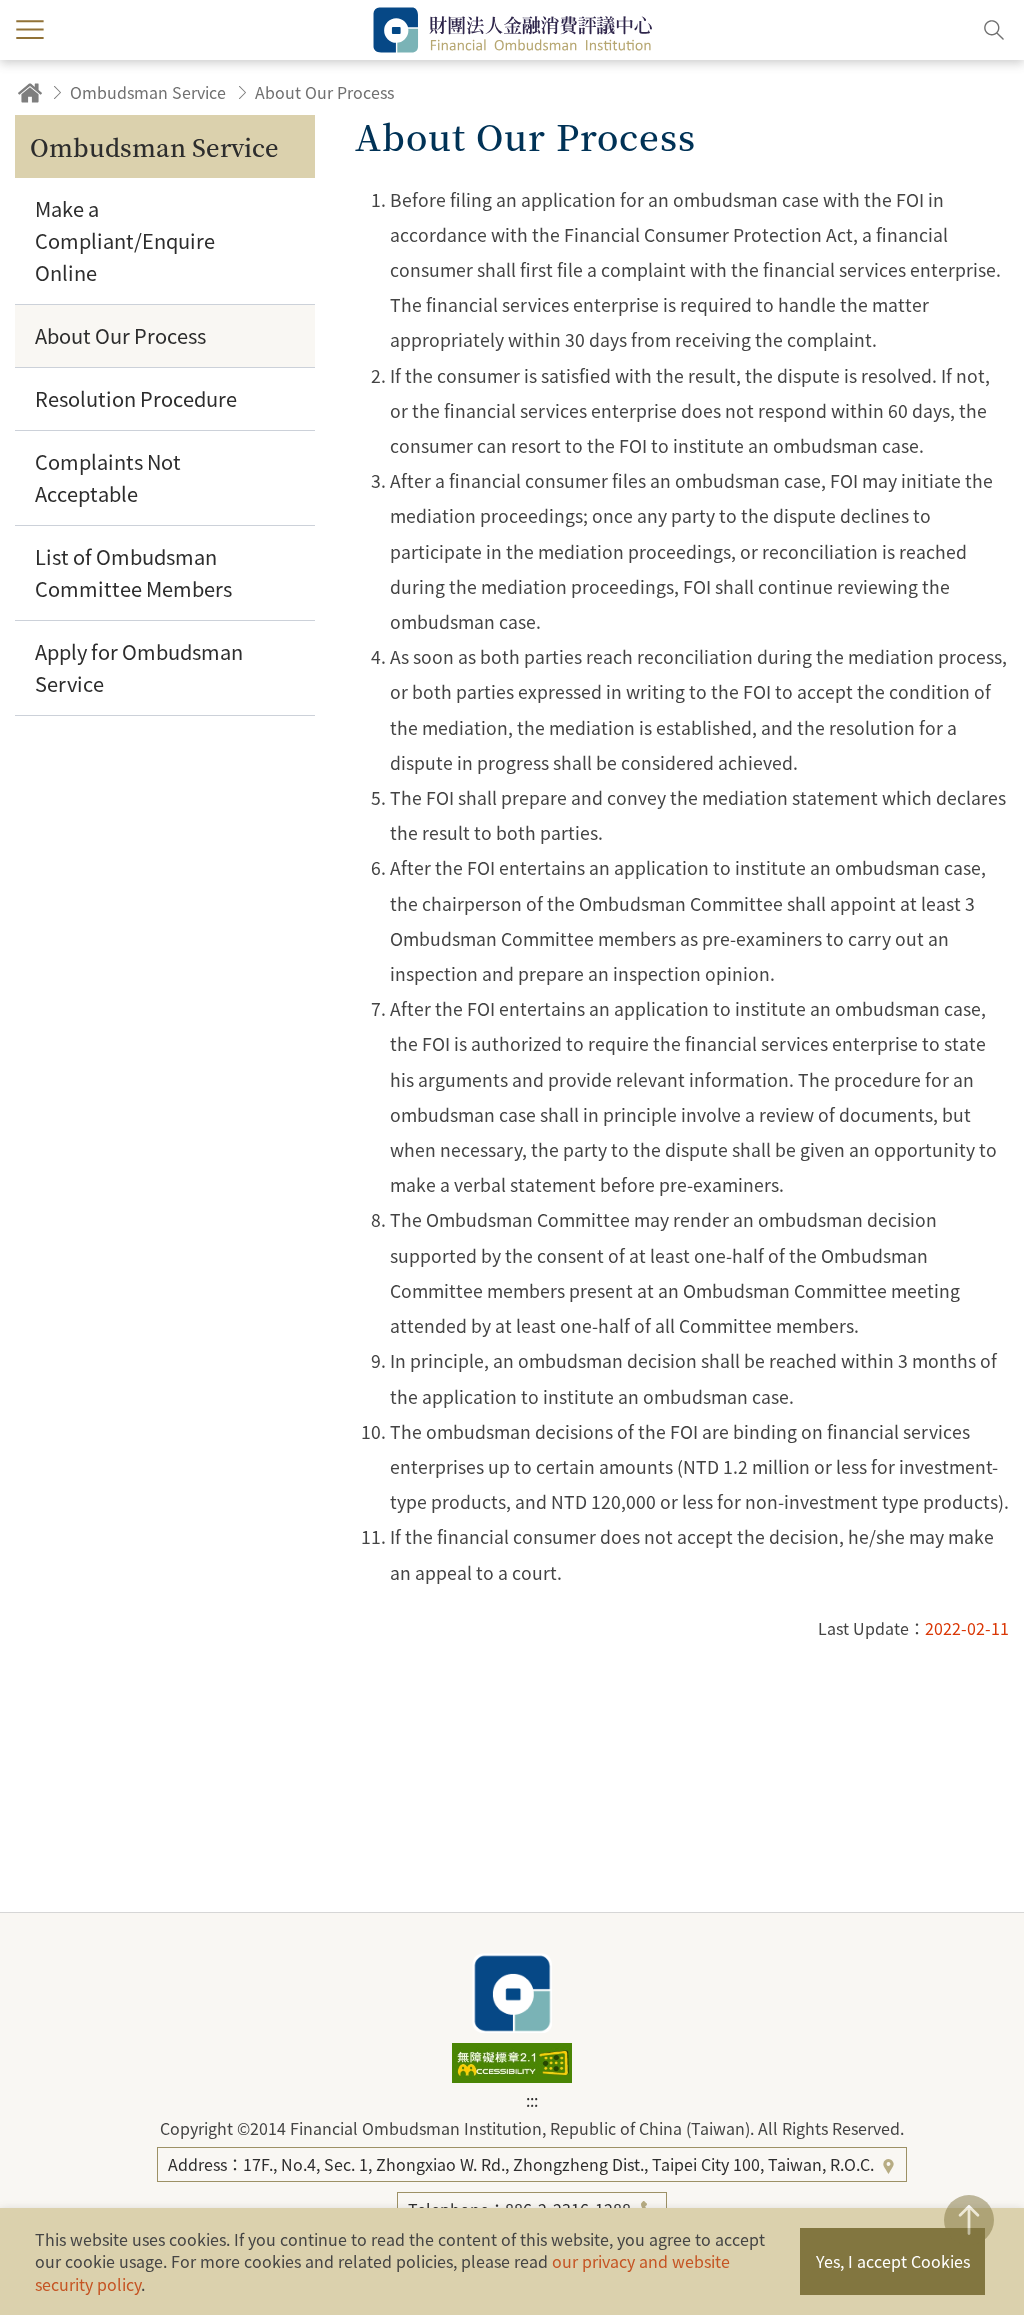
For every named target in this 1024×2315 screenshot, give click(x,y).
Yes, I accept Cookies (893, 2261)
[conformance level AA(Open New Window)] (512, 2076)
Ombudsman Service (148, 92)
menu (30, 30)
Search (994, 30)
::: (532, 2100)
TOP (969, 2220)
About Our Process (324, 92)
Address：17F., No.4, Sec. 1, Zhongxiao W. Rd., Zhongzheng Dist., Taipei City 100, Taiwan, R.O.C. (523, 2164)
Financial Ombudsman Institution (512, 1993)
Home (30, 92)
